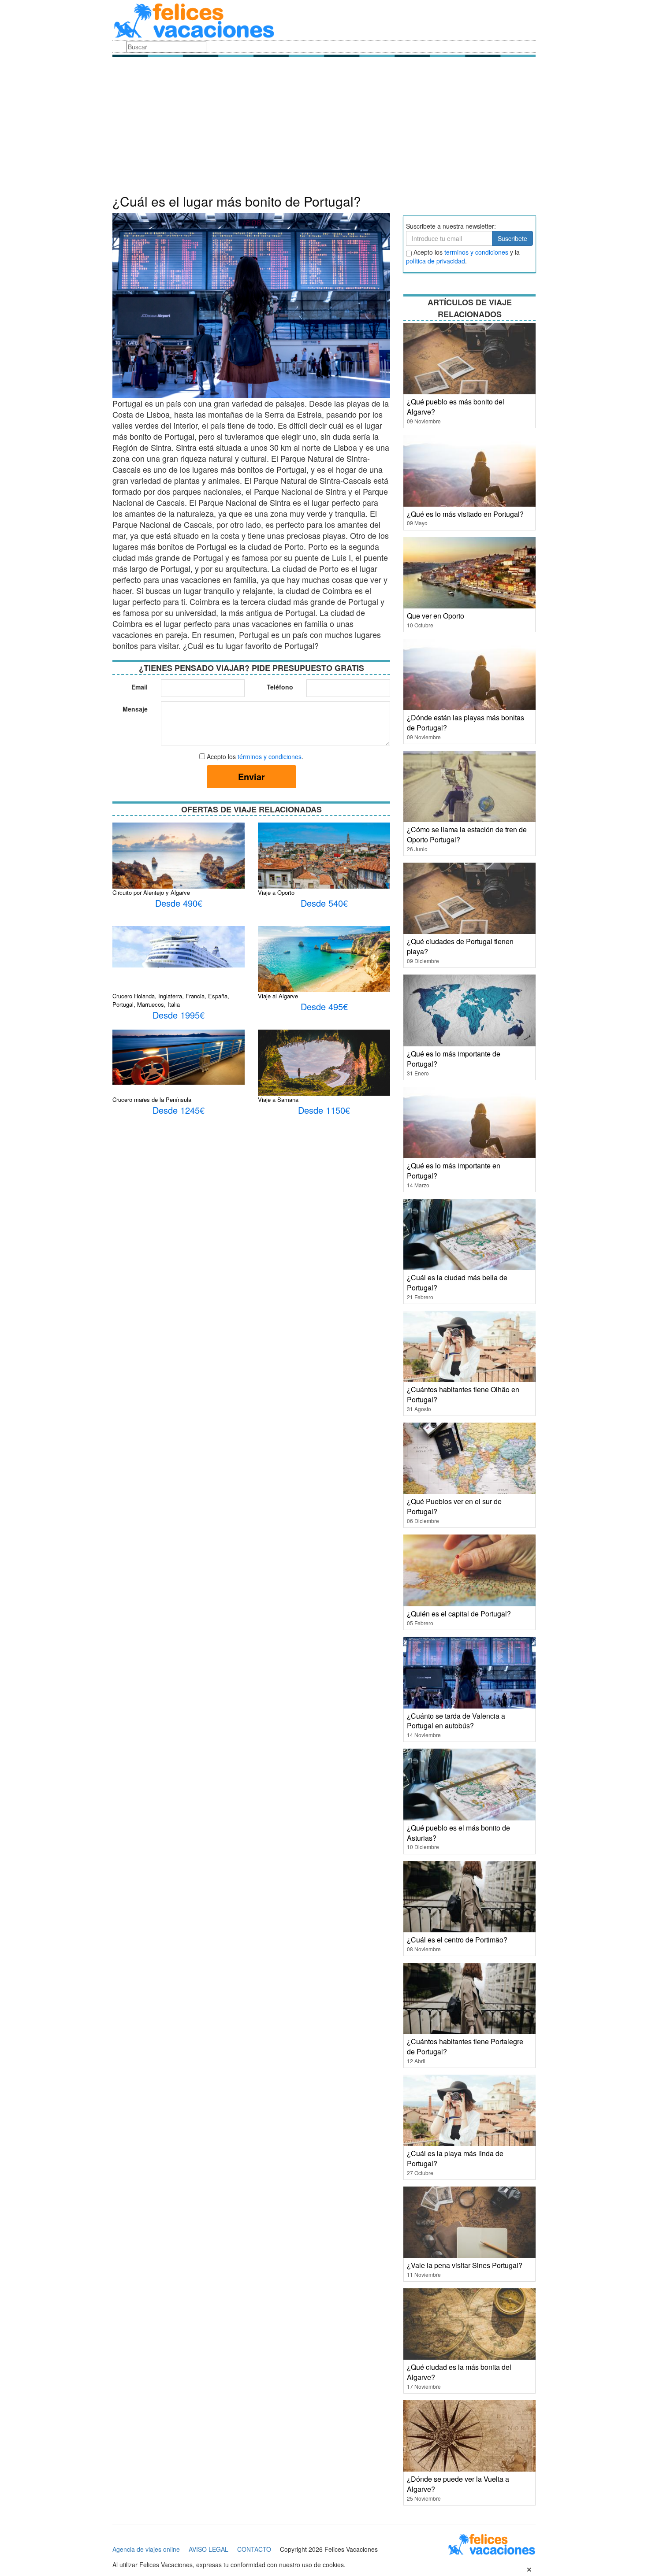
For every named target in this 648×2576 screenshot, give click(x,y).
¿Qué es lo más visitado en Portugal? (465, 514)
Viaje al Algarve (278, 996)
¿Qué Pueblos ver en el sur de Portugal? (454, 1506)
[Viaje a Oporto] (324, 866)
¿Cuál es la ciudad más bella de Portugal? (457, 1282)
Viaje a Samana (278, 1099)
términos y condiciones (270, 756)
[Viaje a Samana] (324, 1064)
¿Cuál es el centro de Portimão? (457, 1940)
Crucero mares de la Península (152, 1099)
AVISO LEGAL (209, 2549)
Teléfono (280, 687)
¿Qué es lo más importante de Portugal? (454, 1059)
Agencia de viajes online (146, 2549)
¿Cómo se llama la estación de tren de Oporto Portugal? (467, 834)
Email (140, 687)
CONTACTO (254, 2549)
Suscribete (512, 238)
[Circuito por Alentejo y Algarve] (179, 872)
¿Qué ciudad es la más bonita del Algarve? (459, 2372)
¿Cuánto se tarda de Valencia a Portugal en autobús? (456, 1721)
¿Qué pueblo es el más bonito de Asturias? (458, 1833)
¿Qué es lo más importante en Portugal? (454, 1171)
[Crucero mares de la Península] (179, 1056)
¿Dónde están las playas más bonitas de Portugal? (466, 723)
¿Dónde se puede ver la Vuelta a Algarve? (458, 2484)
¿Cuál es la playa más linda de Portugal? (455, 2158)
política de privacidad (436, 261)
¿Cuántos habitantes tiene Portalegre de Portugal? (465, 2046)
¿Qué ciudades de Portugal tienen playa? (460, 946)
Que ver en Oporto (436, 616)
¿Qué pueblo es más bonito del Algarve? (456, 407)
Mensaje (135, 709)
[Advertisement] (324, 128)
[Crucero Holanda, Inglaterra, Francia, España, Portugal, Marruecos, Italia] (179, 946)
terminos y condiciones (476, 252)
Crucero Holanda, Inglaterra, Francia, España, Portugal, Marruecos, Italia (171, 1000)
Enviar (251, 777)
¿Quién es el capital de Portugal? (459, 1614)
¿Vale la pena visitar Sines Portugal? (465, 2265)
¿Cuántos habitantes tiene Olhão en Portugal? (463, 1394)
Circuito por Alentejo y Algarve (151, 892)
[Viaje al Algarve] (324, 966)
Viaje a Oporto (276, 892)
